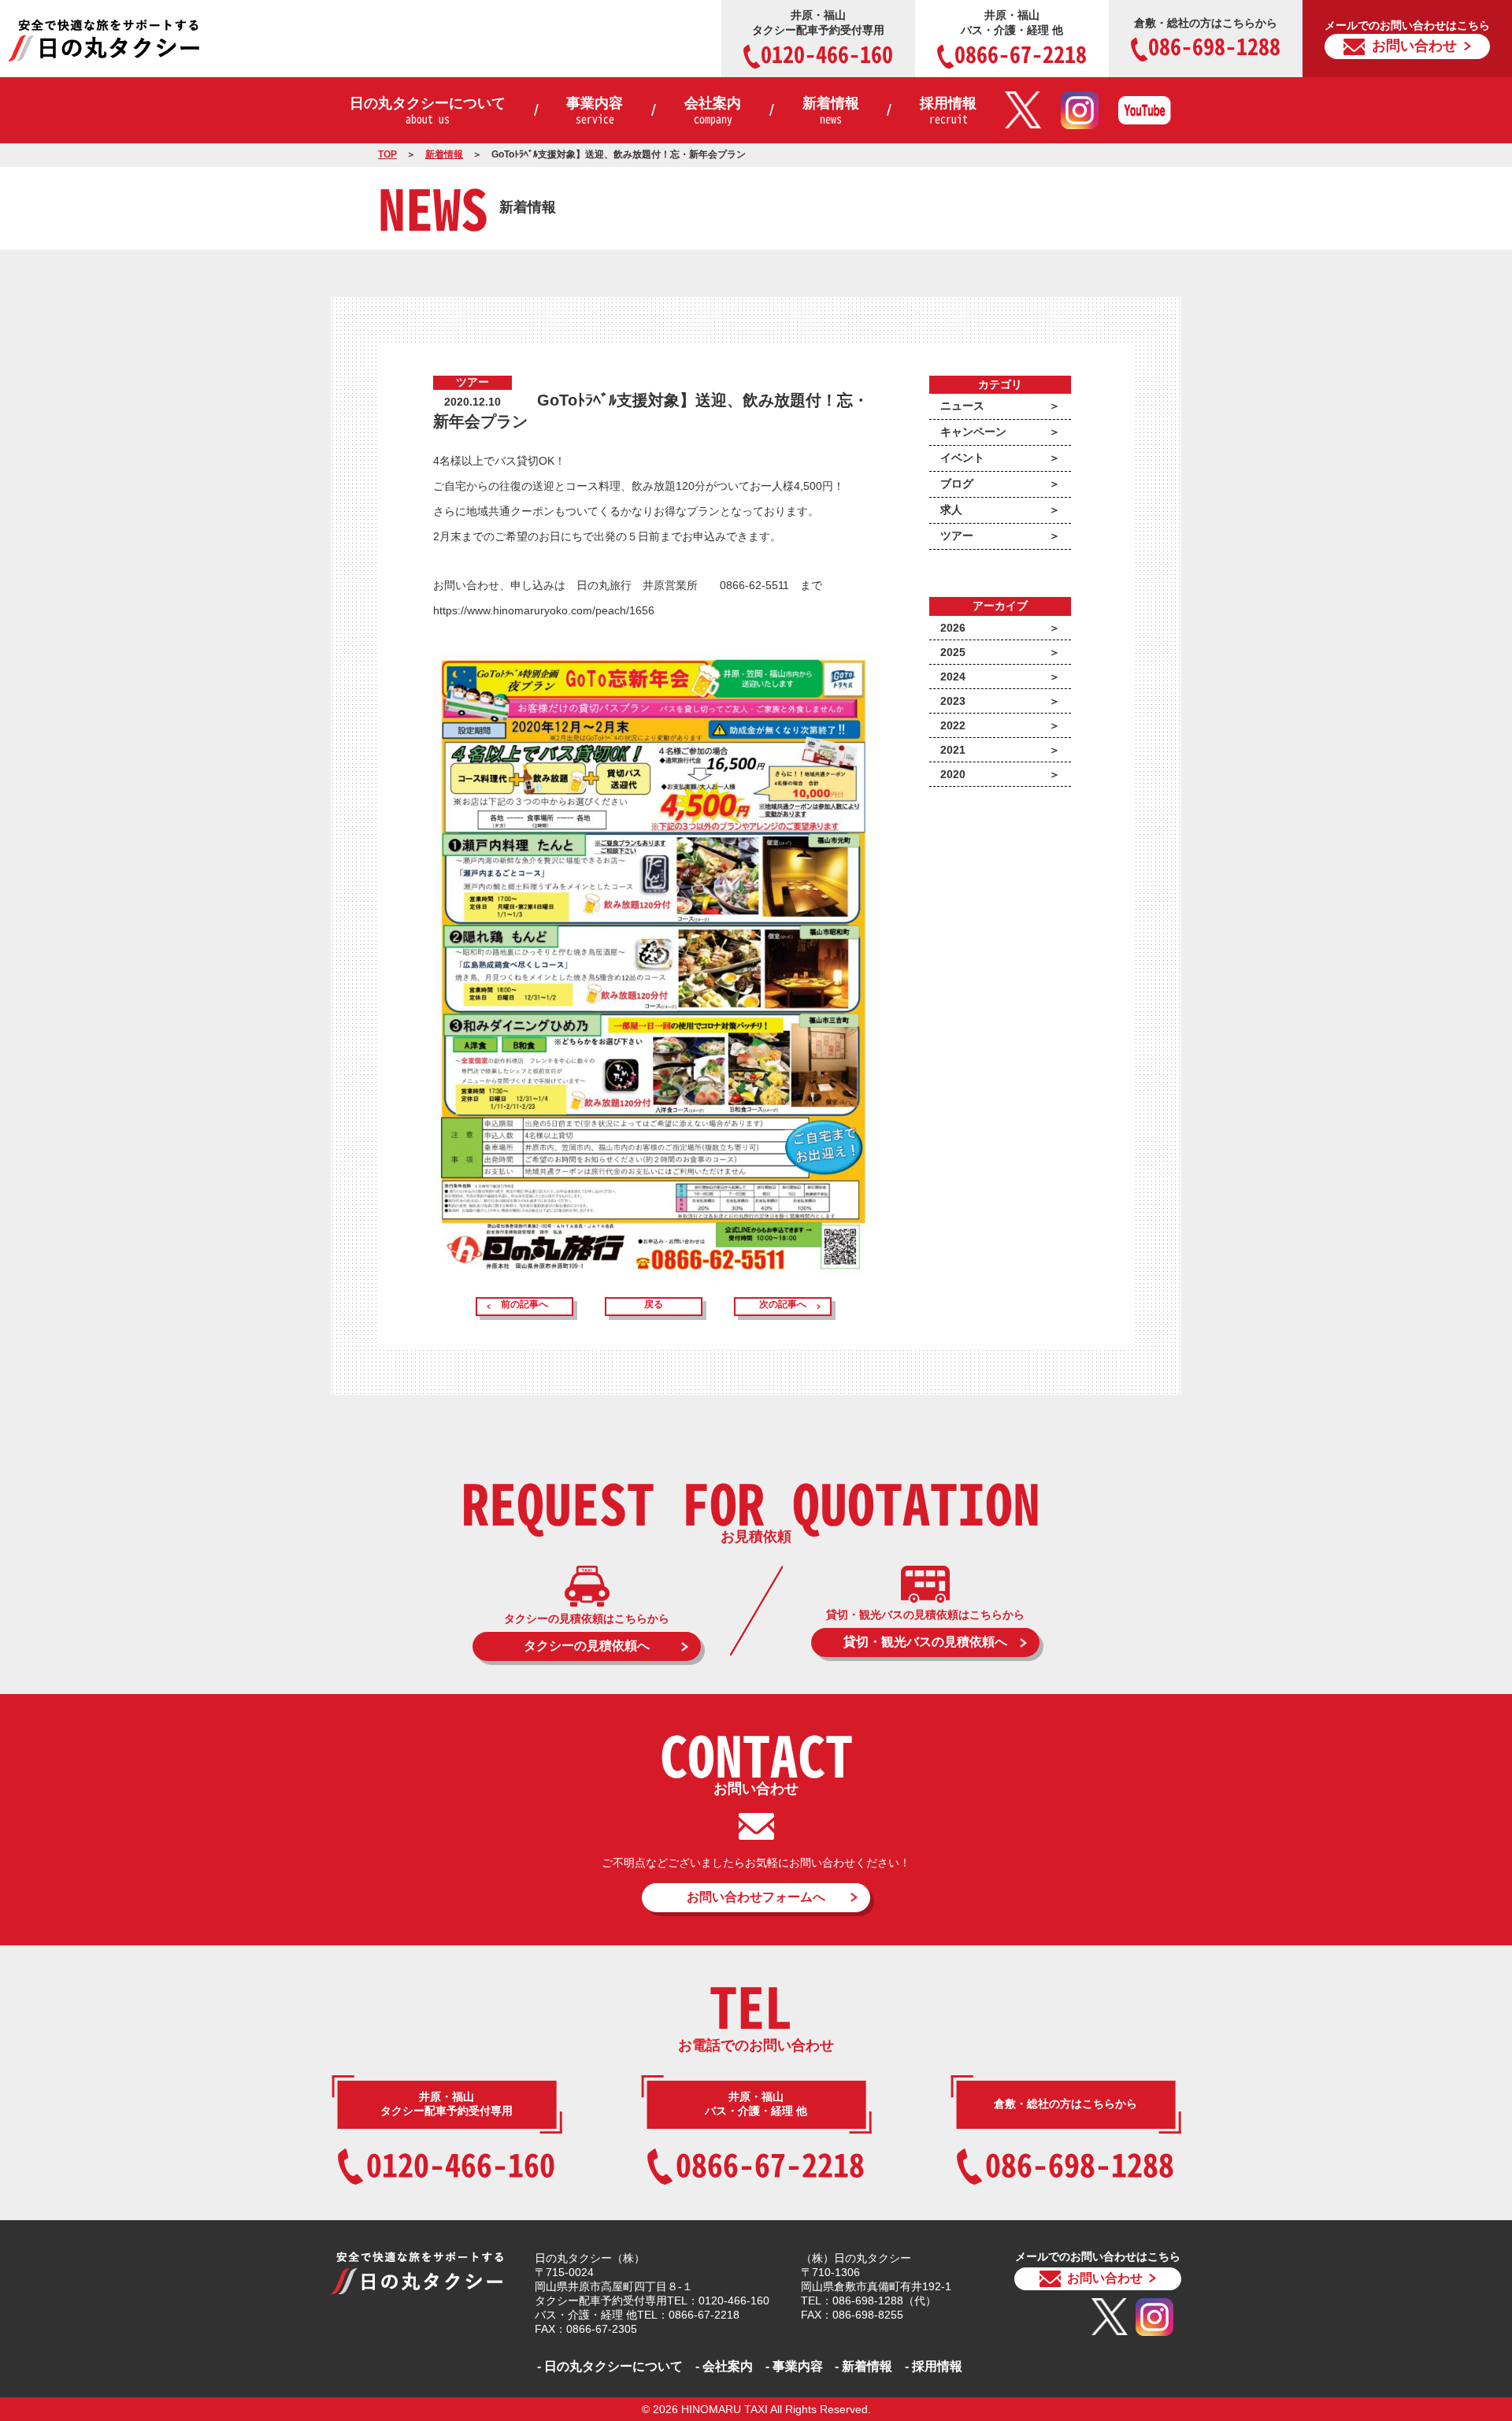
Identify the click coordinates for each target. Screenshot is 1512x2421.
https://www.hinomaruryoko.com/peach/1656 (544, 610)
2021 (953, 750)
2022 (953, 725)
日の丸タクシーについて (428, 111)
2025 (953, 652)
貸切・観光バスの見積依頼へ (925, 1642)
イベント (962, 458)
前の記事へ (524, 1304)
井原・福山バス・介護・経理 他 (1021, 39)
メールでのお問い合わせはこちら (1407, 36)
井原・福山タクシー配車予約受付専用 (823, 39)
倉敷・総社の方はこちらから (1207, 40)
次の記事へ (783, 1304)
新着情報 (831, 111)
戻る (654, 1304)
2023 (953, 701)
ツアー (957, 536)
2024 (953, 677)
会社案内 (713, 111)
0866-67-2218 (770, 2164)
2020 (953, 774)
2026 (953, 628)
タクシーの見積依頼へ (587, 1646)
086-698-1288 (1080, 2164)
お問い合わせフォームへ (756, 1897)
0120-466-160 (461, 2164)
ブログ (957, 484)
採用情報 (948, 111)
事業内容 (595, 111)
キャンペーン (973, 432)
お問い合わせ (1105, 2278)
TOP (387, 154)
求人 (951, 510)
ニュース (962, 406)
